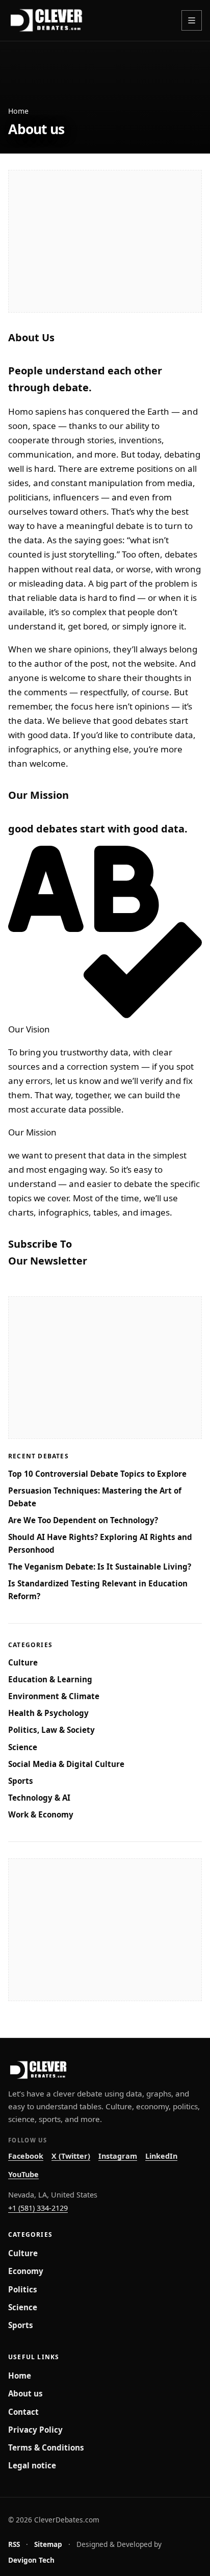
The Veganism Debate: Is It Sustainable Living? (100, 1567)
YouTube (23, 2174)
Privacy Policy (35, 2430)
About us (25, 2393)
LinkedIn (161, 2156)
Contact (23, 2412)
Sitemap (48, 2544)
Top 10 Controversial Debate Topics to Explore (97, 1474)
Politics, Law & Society (51, 1730)
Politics (23, 2289)
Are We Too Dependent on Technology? (83, 1520)
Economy (26, 2271)
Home (18, 111)
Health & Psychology (48, 1713)
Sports (21, 1781)
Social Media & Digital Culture (66, 1764)
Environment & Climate (54, 1696)
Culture (23, 1662)
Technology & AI (39, 1798)
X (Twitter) (71, 2156)
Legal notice (32, 2465)
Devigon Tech (31, 2560)
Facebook (26, 2156)
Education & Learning (50, 1679)
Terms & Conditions (46, 2447)
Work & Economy (41, 1814)
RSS (14, 2544)
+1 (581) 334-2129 (38, 2208)
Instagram (118, 2156)
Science (23, 1747)
